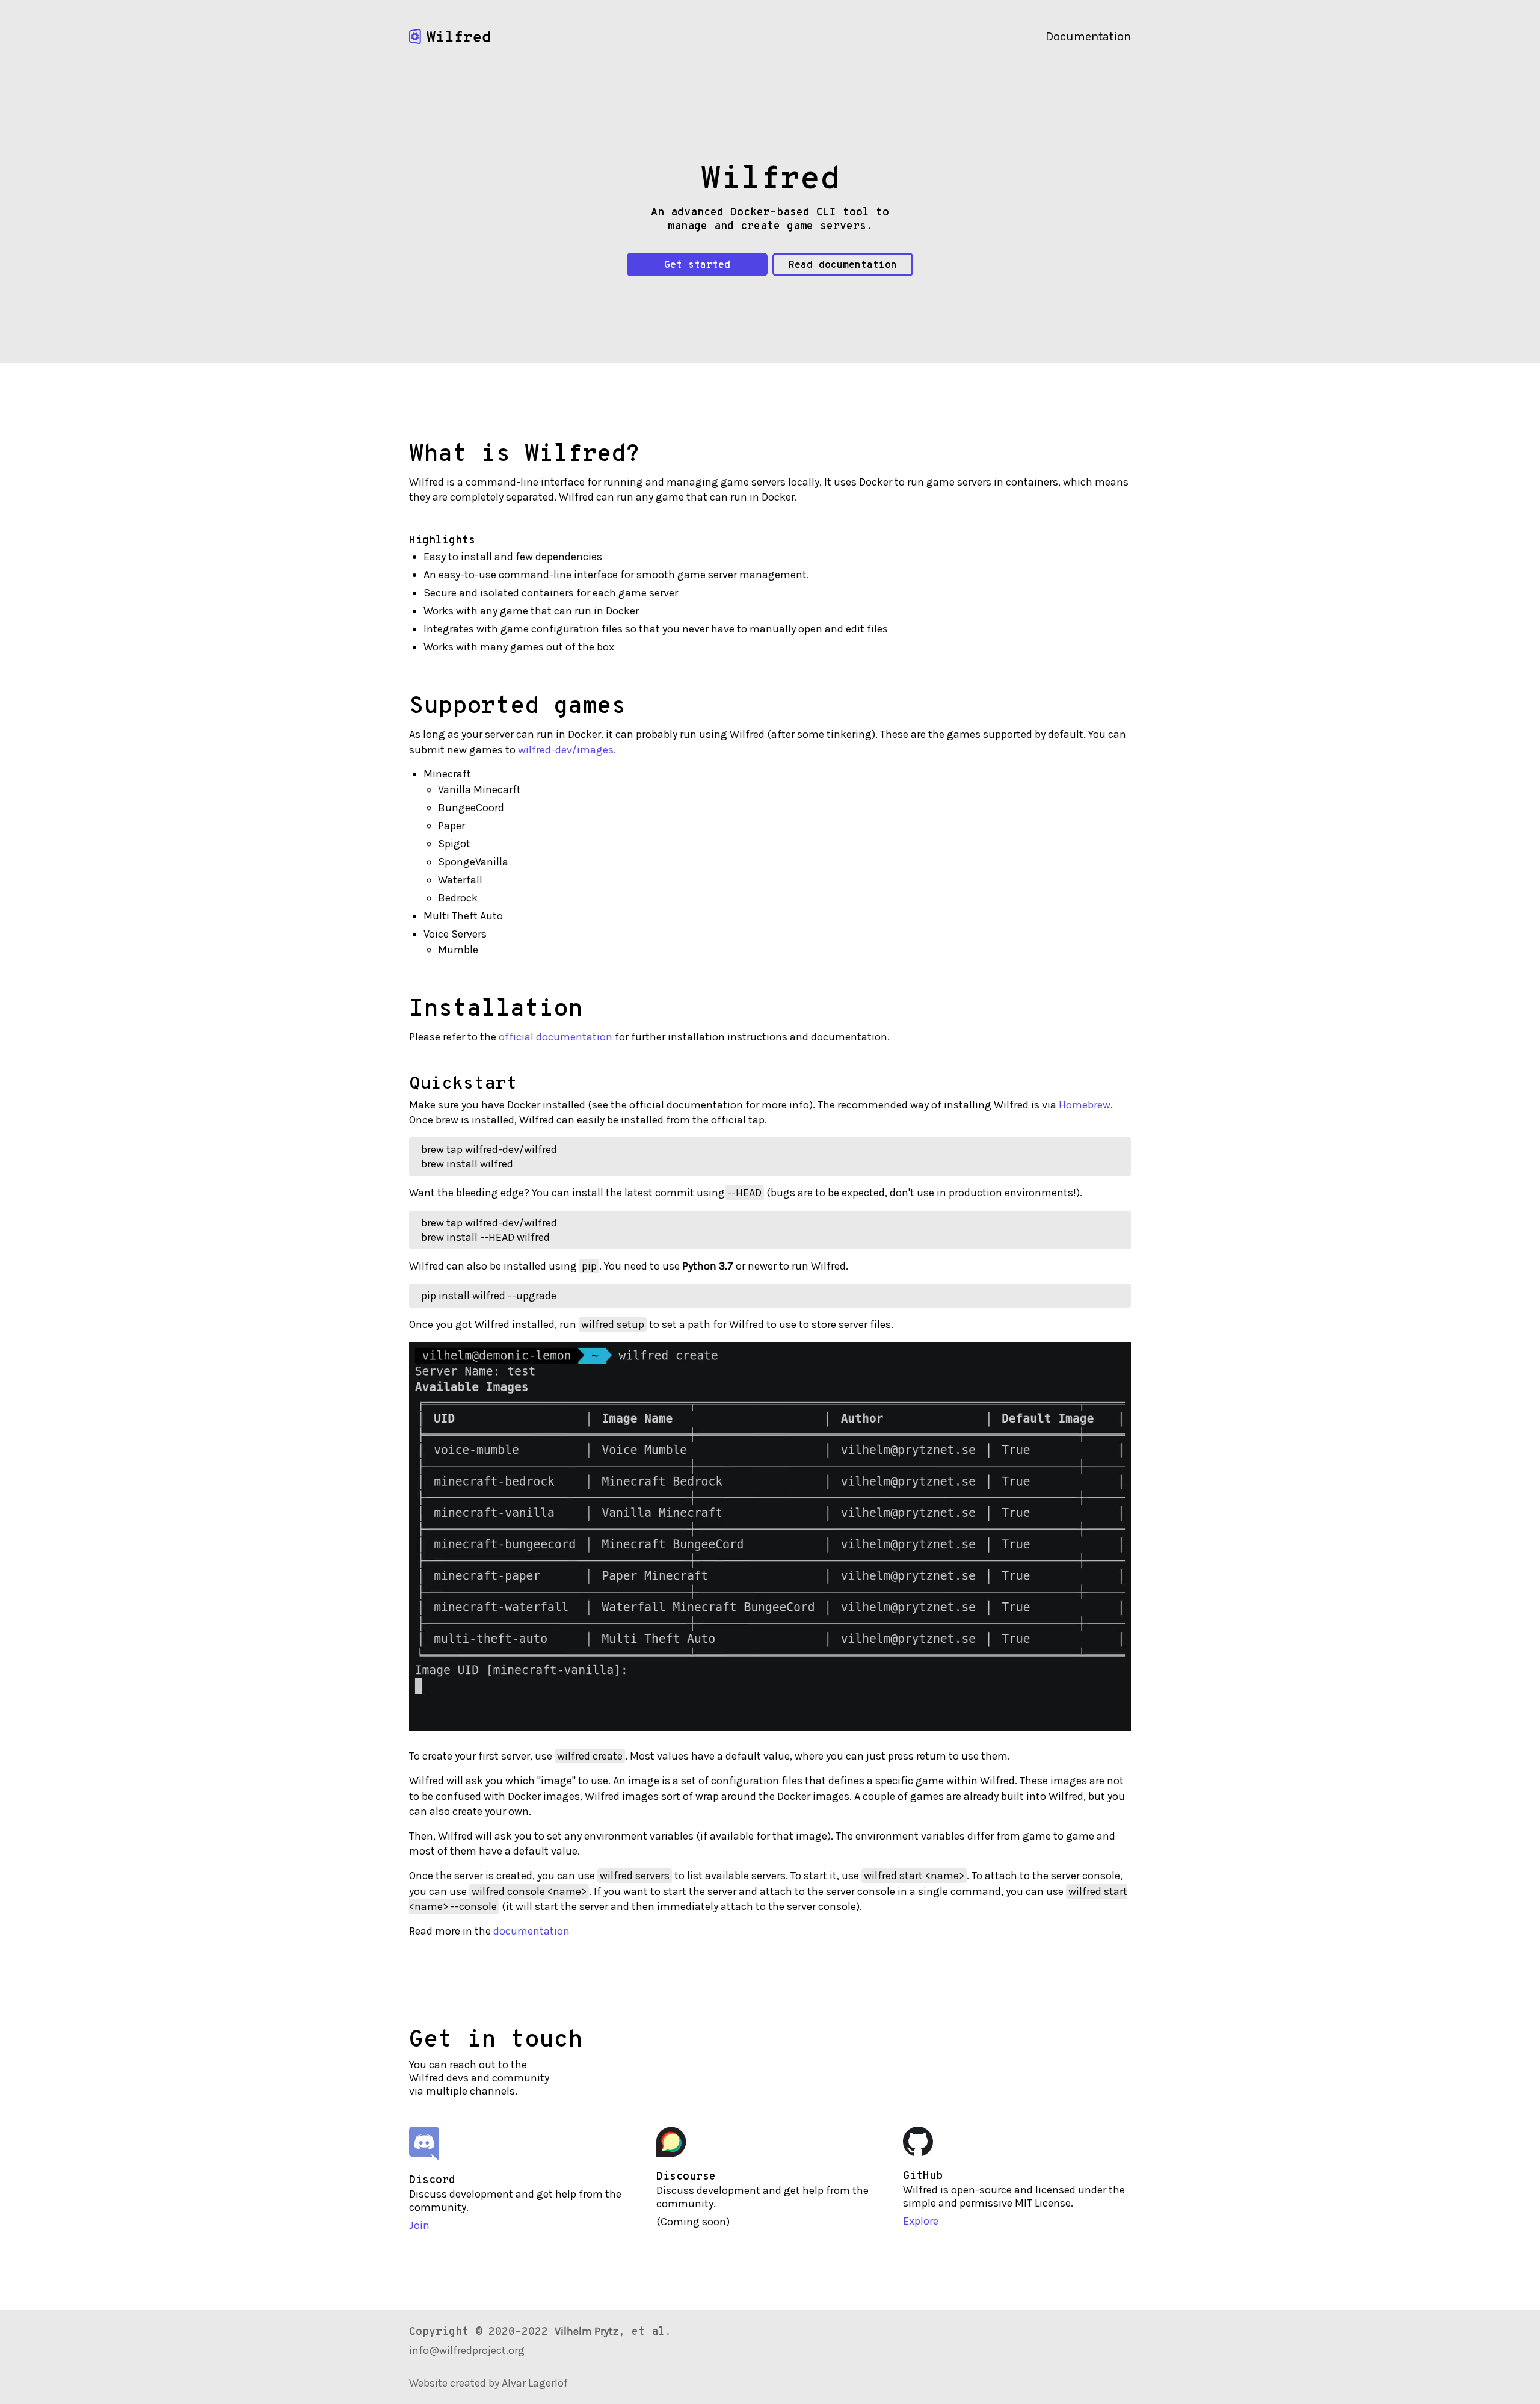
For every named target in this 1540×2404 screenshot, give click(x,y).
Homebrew (1085, 1105)
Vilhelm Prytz (587, 2331)
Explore (921, 2221)
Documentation (1088, 36)
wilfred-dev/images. (567, 750)
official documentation (556, 1037)
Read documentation (843, 265)
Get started (697, 265)
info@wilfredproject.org (467, 2350)
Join (419, 2225)
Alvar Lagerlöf (535, 2383)
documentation (531, 1931)
